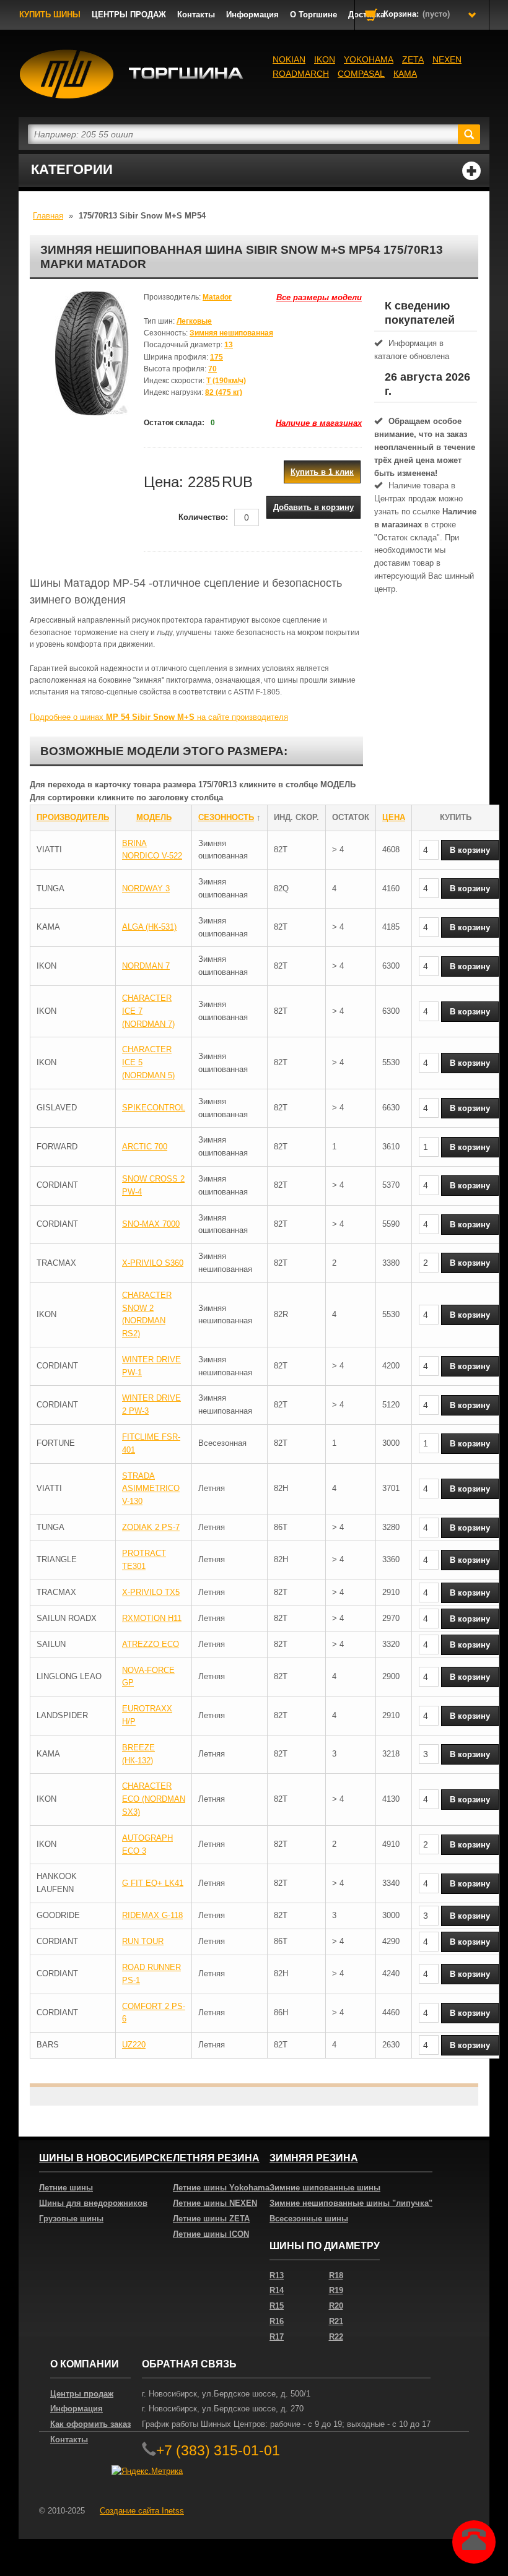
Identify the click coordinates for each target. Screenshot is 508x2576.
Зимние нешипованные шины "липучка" (351, 2203)
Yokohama (369, 59)
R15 (277, 2306)
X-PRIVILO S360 (153, 1263)
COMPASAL (361, 74)
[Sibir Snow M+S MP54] (92, 353)
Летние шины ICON (211, 2234)
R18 (336, 2276)
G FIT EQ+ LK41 (153, 1883)
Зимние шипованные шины (325, 2188)
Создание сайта (142, 2511)
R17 (277, 2337)
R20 (336, 2306)
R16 (277, 2321)
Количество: (203, 517)
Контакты (196, 15)
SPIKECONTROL (154, 1108)
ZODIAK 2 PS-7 (151, 1527)
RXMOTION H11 (152, 1618)
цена (394, 817)
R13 (277, 2276)
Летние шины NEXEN (215, 2203)
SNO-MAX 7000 (151, 1224)
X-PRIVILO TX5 (151, 1592)
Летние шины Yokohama (221, 2188)
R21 (336, 2321)
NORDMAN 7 (146, 966)
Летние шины (66, 2188)
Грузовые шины (71, 2219)
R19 (336, 2290)
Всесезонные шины (309, 2219)
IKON (325, 59)
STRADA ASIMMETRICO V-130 (151, 1489)
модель (154, 817)
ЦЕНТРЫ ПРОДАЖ (129, 15)
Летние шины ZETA (211, 2219)
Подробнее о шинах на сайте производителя (159, 717)
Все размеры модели (319, 297)
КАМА (405, 74)
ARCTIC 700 (145, 1147)
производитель (73, 817)
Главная (48, 216)
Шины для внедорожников (93, 2203)
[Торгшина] (132, 74)
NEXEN (447, 59)
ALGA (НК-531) (149, 927)
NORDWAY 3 (146, 888)
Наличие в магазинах (319, 423)
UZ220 (134, 2045)
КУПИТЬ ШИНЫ (50, 15)
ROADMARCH (301, 74)
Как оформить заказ (90, 2424)
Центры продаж (82, 2394)
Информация (252, 15)
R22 (336, 2337)
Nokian (289, 59)
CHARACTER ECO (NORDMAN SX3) (154, 1799)
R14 (277, 2290)
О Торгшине (313, 15)
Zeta (413, 59)
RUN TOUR (143, 1941)
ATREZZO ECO (151, 1644)
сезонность (226, 817)
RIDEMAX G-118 (152, 1915)
